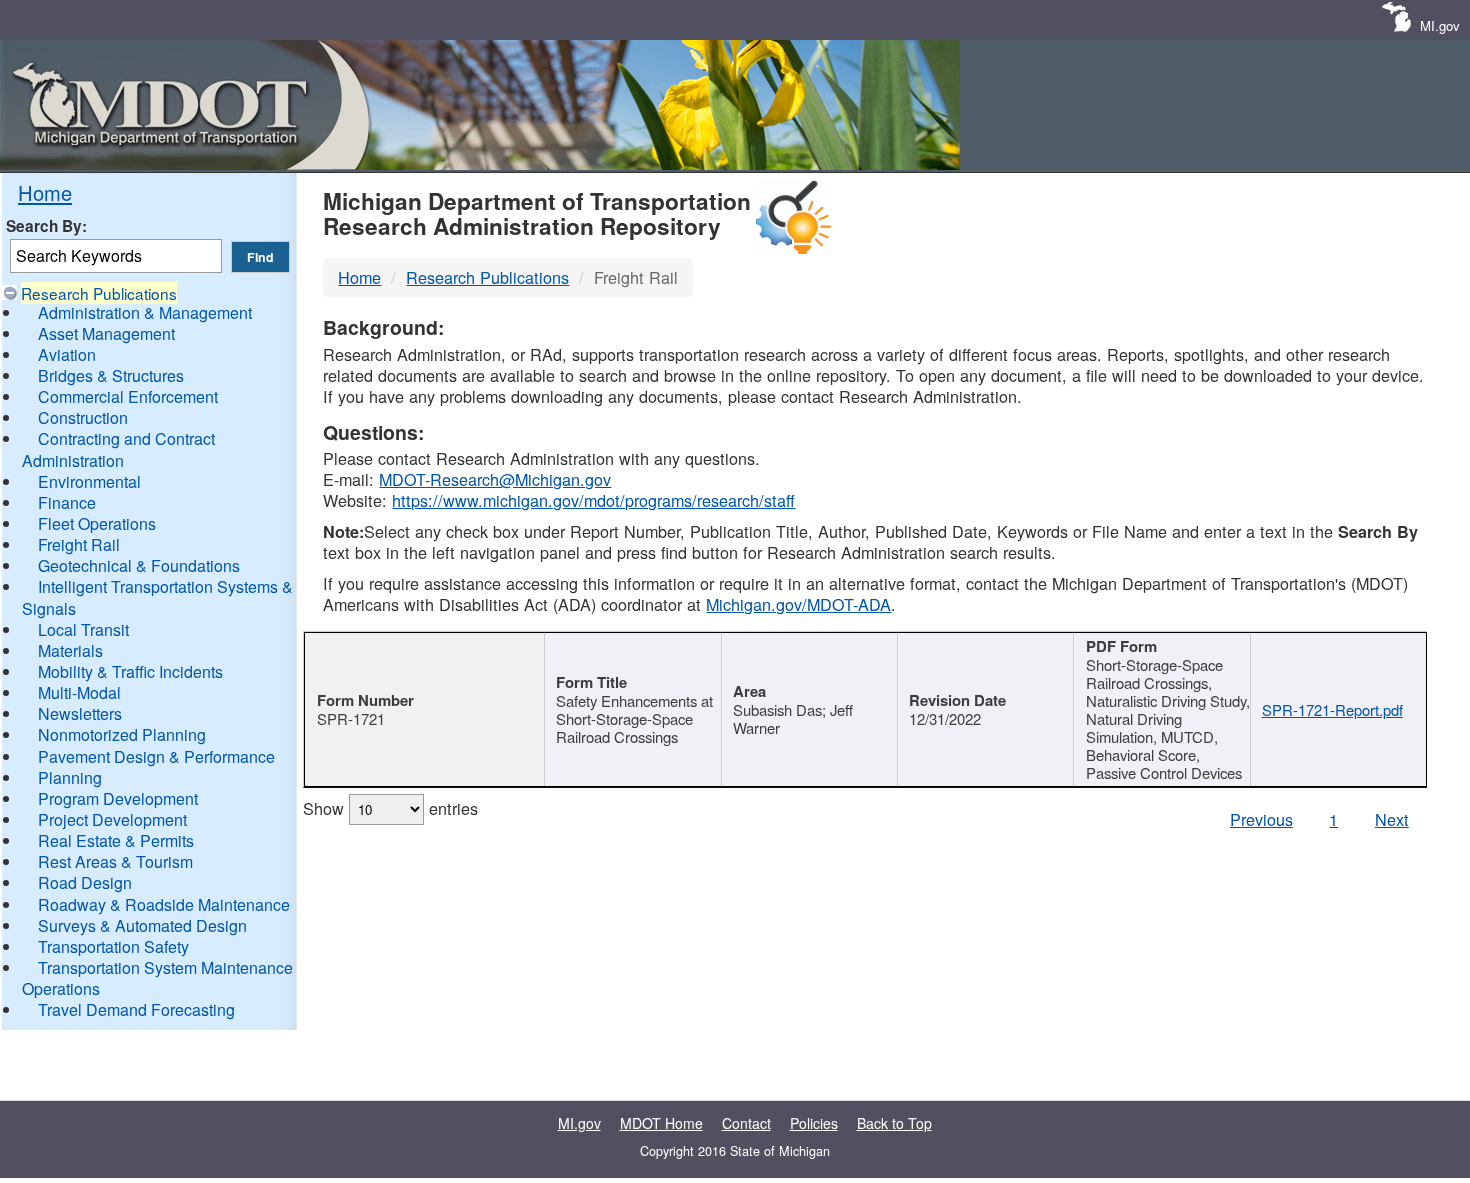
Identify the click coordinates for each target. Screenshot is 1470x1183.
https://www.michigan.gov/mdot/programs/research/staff (593, 500)
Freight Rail (79, 544)
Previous (1261, 819)
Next (1392, 819)
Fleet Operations (97, 523)
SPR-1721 (351, 718)
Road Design (85, 882)
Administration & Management (145, 312)
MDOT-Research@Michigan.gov (495, 479)
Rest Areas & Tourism (115, 861)
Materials (70, 650)
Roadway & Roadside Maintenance (164, 904)
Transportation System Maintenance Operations (157, 978)
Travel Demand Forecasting (136, 1009)
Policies (814, 1123)
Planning (70, 777)
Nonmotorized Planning (122, 734)
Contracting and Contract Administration (118, 449)
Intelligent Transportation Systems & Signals (157, 597)
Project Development (112, 819)
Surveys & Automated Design (142, 925)
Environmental (89, 481)
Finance (67, 502)
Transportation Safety (113, 946)
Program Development (118, 798)
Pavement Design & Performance (156, 756)
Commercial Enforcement (128, 396)
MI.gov (1440, 25)
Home (45, 192)
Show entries (390, 808)
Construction (83, 417)
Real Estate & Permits (116, 840)
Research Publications (99, 293)
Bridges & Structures (111, 375)
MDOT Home (661, 1123)
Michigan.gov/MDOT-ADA (798, 604)
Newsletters (80, 713)
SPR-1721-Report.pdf (1332, 709)
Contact (746, 1123)
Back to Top (894, 1123)
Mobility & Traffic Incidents (130, 671)
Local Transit (83, 629)
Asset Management (106, 333)
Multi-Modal (79, 692)
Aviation (67, 354)
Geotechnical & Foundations (139, 565)
